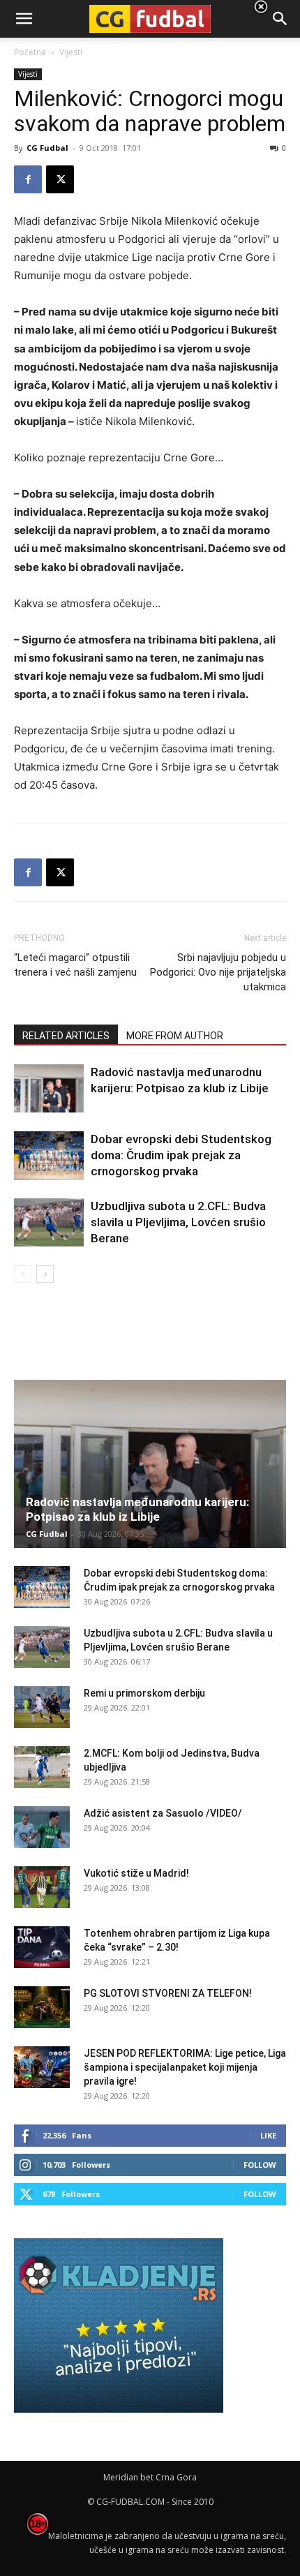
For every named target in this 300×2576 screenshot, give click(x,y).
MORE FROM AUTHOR (175, 1036)
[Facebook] (28, 179)
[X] (60, 179)
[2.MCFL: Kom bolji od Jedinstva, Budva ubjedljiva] (42, 1767)
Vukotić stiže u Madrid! (136, 1873)
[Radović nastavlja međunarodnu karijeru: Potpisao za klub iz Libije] (49, 1088)
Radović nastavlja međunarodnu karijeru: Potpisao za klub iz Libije (137, 1509)
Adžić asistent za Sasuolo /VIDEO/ (163, 1813)
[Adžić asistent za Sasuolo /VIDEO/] (42, 1827)
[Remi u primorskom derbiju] (42, 1707)
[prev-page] (23, 1274)
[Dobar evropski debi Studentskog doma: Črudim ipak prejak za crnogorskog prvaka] (49, 1155)
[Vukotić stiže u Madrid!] (42, 1887)
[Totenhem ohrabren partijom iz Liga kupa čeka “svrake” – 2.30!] (42, 1947)
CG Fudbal (47, 148)
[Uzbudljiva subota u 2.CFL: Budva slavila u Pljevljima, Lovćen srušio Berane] (49, 1222)
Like (268, 2135)
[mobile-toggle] (24, 19)
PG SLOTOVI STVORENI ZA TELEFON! (168, 1993)
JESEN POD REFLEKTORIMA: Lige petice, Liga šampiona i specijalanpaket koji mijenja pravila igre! (185, 2067)
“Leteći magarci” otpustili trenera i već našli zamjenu (75, 965)
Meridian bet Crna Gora (150, 2477)
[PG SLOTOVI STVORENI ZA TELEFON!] (42, 2007)
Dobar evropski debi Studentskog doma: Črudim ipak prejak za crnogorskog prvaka (181, 1155)
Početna (30, 52)
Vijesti (28, 74)
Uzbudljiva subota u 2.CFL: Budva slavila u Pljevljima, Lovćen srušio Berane (178, 1222)
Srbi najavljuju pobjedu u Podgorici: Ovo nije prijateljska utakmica (218, 972)
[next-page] (45, 1274)
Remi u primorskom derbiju (144, 1693)
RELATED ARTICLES (66, 1036)
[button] (280, 19)
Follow (260, 2165)
